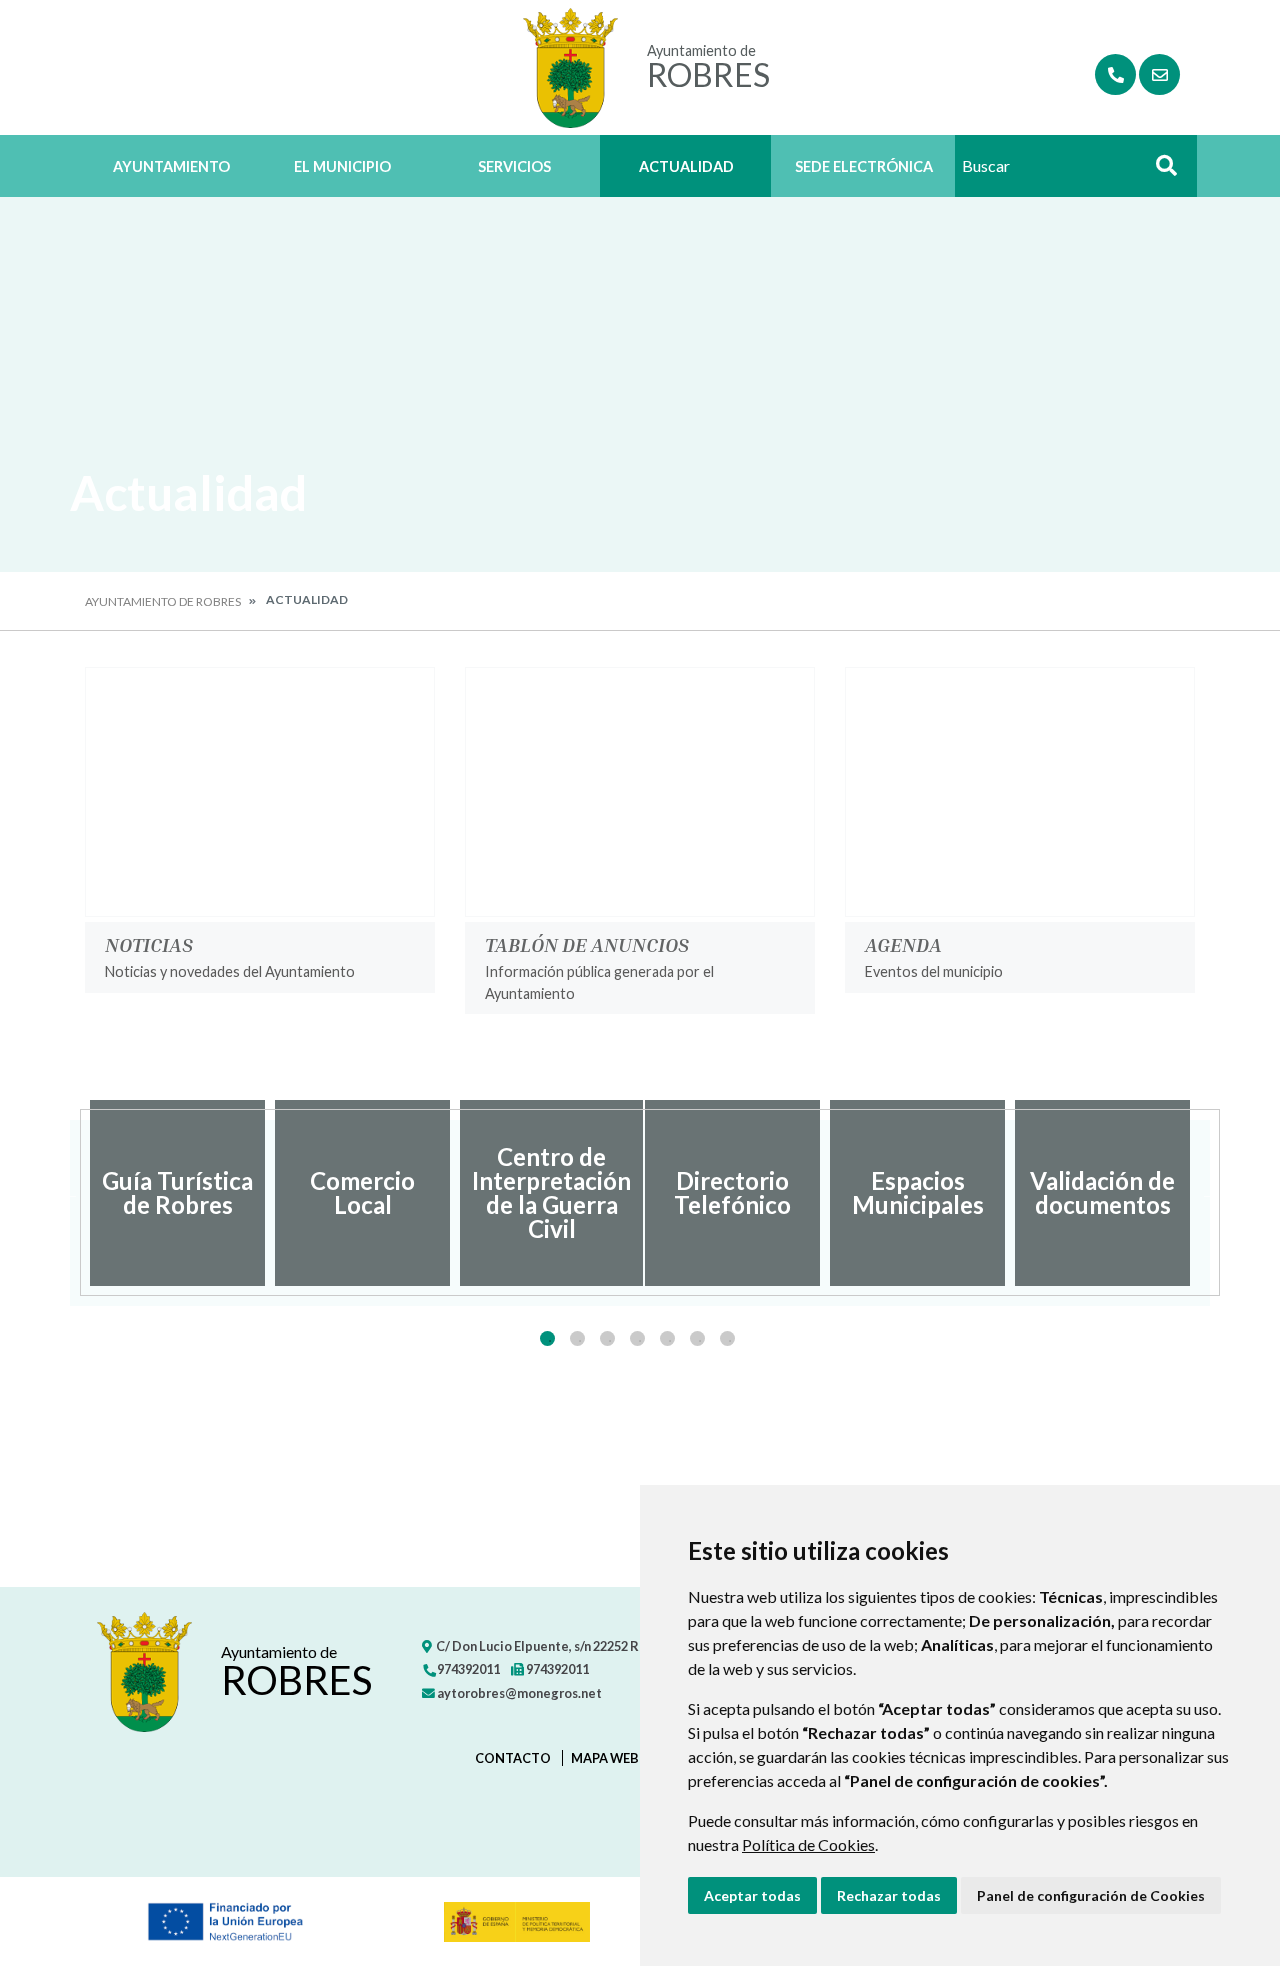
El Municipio (342, 166)
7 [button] (727, 1338)
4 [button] (637, 1338)
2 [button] (577, 1338)
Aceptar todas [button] (752, 1895)
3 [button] (607, 1338)
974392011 (467, 1669)
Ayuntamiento (171, 166)
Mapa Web (605, 1758)
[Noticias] (260, 792)
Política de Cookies (808, 1844)
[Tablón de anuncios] (640, 792)
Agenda (903, 944)
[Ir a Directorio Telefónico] (1115, 74)
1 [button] (547, 1338)
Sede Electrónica (864, 166)
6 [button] (697, 1338)
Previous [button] (70, 1193)
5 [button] (667, 1338)
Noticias (149, 944)
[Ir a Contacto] (1159, 74)
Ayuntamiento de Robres (163, 601)
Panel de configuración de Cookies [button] (1091, 1895)
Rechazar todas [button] (889, 1895)
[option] (177, 1193)
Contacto (513, 1758)
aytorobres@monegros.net (518, 1693)
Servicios (514, 166)
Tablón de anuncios (587, 944)
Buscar (1159, 171)
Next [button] (1210, 1193)
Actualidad (686, 166)
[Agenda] (1020, 792)
